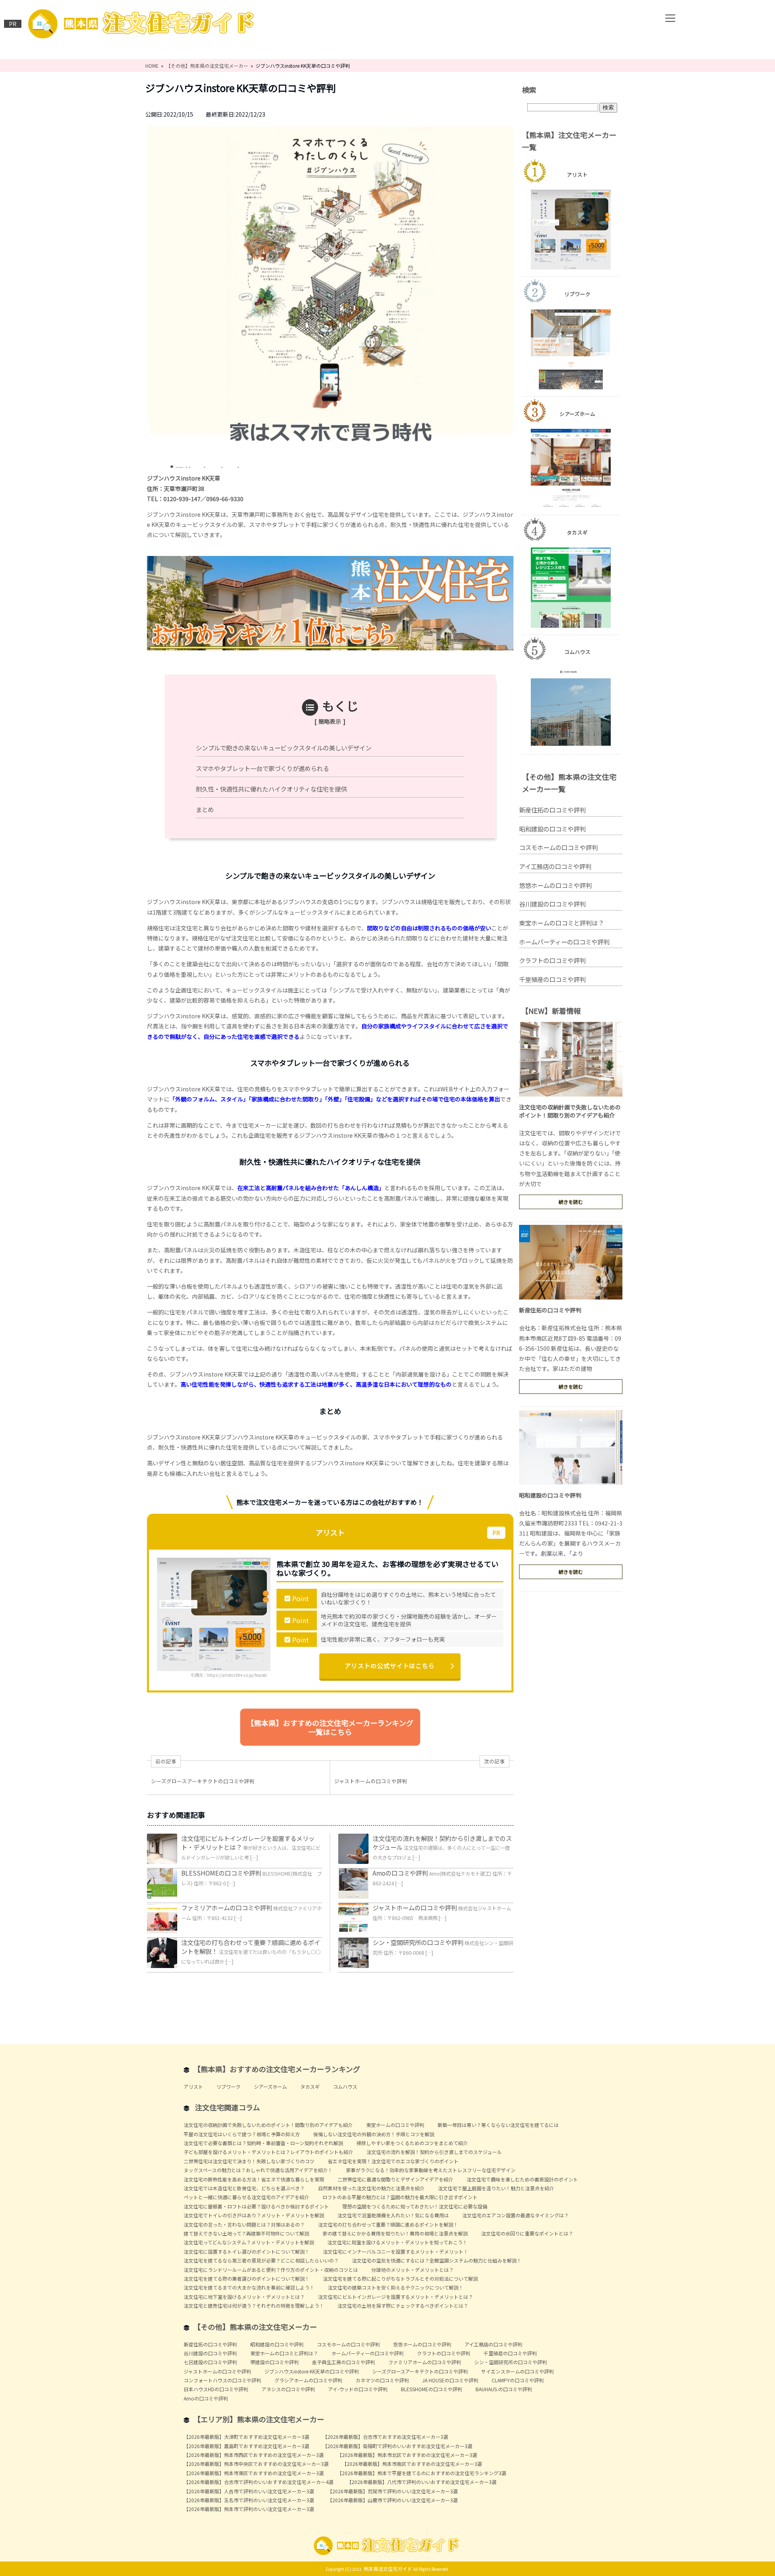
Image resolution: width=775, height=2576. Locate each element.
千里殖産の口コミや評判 (552, 979)
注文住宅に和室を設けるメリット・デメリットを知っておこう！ (397, 2242)
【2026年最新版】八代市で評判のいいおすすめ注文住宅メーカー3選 (422, 2482)
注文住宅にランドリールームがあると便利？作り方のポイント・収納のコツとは (271, 2270)
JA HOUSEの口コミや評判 (450, 2380)
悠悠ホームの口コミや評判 (555, 885)
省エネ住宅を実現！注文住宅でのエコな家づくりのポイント (393, 2161)
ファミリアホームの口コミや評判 (227, 1907)
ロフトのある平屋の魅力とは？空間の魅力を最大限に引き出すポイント (400, 2197)
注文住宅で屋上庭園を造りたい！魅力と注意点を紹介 (496, 2188)
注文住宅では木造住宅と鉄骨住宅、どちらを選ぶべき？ (244, 2188)
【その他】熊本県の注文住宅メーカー (255, 2327)
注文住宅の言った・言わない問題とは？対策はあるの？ (244, 2224)
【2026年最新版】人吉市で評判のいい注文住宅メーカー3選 (249, 2491)
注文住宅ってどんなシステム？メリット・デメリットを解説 (249, 2242)
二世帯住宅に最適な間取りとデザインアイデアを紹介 (395, 2179)
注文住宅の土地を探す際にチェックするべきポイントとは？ (403, 2305)
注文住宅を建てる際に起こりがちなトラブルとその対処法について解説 (400, 2278)
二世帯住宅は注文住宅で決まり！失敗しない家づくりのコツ (249, 2161)
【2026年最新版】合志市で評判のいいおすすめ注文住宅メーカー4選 (259, 2482)
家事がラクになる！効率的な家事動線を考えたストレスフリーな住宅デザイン (431, 2170)
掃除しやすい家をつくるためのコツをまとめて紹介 (412, 2143)
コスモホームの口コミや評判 (558, 847)
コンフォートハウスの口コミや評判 (222, 2380)
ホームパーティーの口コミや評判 (564, 942)
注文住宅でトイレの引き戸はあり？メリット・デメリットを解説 (254, 2215)
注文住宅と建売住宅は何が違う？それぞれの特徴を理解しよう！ (254, 2305)
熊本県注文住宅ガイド (388, 2569)
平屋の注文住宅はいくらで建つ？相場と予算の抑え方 (242, 2134)
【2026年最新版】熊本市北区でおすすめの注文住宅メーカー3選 (407, 2455)
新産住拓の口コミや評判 (552, 810)
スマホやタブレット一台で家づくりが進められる (262, 768)
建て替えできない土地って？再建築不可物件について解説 (246, 2233)
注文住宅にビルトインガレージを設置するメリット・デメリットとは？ (396, 2297)
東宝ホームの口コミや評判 (395, 2125)
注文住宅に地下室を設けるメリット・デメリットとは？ (244, 2297)
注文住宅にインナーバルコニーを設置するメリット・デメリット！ (396, 2251)
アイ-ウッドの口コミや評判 (358, 2389)
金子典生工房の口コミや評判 (344, 2362)
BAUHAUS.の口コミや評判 (504, 2389)
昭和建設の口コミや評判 (552, 829)
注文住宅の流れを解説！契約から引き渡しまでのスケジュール (434, 2152)
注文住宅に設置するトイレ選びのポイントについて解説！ (247, 2251)
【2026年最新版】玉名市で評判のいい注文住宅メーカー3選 (249, 2500)
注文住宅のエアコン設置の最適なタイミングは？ (515, 2215)
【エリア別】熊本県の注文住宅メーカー (259, 2419)
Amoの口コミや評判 (400, 1873)
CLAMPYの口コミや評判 (518, 2380)
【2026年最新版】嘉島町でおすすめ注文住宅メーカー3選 (246, 2446)
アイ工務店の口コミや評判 (555, 866)
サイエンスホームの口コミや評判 (517, 2371)
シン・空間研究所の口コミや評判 (418, 1942)
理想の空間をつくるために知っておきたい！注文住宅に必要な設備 (415, 2206)
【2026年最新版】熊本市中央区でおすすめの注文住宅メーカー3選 (256, 2464)
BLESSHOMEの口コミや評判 (221, 1873)
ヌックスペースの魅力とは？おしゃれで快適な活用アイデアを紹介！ (258, 2170)
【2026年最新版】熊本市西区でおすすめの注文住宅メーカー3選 (254, 2455)
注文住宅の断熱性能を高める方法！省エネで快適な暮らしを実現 (254, 2179)
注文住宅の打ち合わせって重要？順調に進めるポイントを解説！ (388, 2224)
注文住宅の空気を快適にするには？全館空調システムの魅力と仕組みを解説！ (437, 2260)
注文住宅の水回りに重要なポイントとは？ (527, 2233)
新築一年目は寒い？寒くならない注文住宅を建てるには (498, 2125)
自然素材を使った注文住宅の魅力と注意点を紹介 (371, 2188)
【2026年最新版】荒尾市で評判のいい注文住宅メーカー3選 (393, 2491)
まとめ (205, 809)
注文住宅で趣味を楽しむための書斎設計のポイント (522, 2179)
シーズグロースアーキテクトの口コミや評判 (420, 2371)
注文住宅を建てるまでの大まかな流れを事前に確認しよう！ (249, 2287)
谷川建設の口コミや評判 (552, 904)
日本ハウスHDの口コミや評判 (216, 2389)
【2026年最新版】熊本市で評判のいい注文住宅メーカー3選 (249, 2509)
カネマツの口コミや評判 (382, 2380)
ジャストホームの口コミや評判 (415, 1907)
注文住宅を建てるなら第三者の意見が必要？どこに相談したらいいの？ (261, 2260)
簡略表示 (330, 721)
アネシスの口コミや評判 (288, 2389)
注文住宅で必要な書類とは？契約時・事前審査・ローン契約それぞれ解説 (263, 2143)
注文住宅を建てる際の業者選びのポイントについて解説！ (247, 2278)
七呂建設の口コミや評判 (210, 2362)
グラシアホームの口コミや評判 (308, 2380)
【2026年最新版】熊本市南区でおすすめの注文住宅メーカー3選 (412, 2464)
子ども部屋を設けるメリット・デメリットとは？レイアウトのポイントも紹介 (268, 2152)
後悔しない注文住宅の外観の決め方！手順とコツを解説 (374, 2134)
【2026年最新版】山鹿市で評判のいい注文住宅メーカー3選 (393, 2500)
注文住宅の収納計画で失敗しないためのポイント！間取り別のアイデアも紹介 (570, 1111)
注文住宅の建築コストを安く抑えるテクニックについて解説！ (396, 2287)
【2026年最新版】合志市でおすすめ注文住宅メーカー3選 (385, 2437)
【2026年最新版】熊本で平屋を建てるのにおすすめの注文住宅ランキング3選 (422, 2473)
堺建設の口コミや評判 (274, 2362)
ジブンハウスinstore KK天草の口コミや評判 (312, 2371)
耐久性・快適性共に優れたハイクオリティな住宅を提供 (271, 789)
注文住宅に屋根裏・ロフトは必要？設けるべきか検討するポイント (256, 2206)
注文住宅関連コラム (227, 2107)
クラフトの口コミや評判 (552, 960)
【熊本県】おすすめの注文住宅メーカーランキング (277, 2069)
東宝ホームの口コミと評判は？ (561, 923)
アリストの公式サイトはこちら (390, 1666)
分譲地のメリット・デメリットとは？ (413, 2270)
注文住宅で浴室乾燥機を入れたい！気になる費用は (393, 2215)
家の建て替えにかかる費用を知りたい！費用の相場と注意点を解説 (395, 2233)
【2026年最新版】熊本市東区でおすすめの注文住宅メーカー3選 (254, 2473)
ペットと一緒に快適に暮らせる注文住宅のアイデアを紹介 (246, 2197)
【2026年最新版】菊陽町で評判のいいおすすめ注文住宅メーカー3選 (397, 2446)
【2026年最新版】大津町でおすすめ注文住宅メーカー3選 (246, 2437)
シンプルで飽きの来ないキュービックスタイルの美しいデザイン (284, 748)
